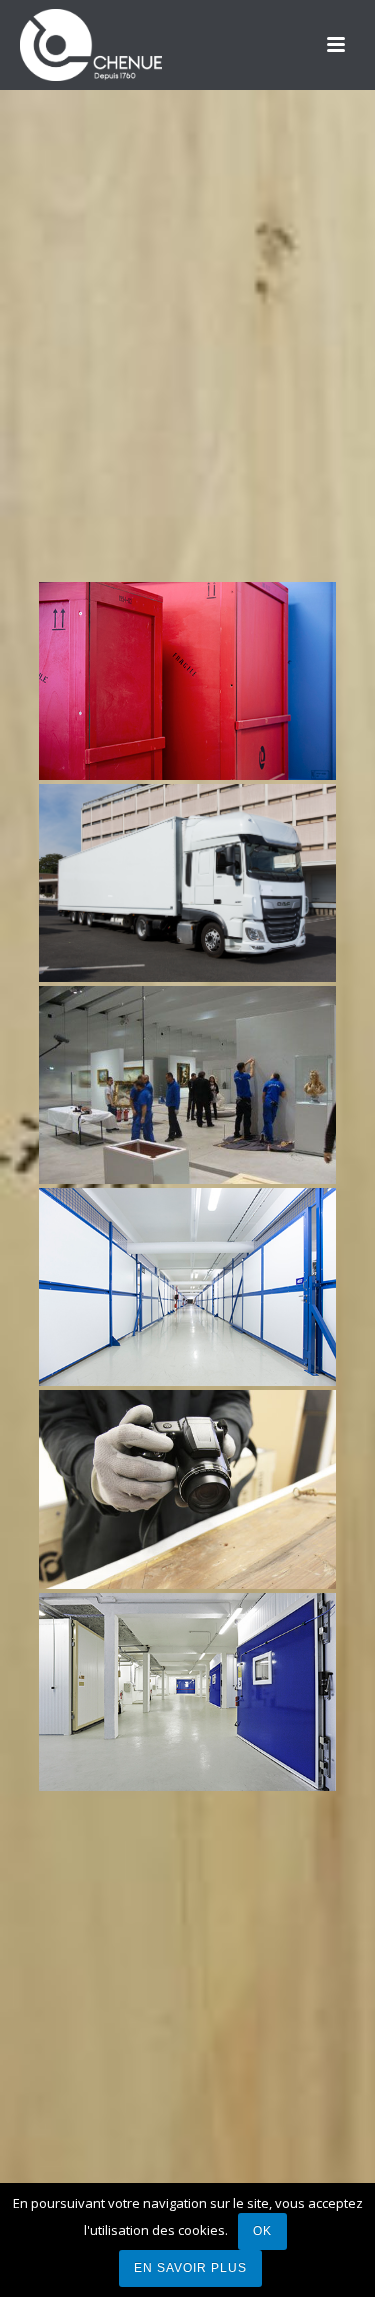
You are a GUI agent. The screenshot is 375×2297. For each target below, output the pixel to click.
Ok (262, 2231)
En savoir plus (190, 2268)
